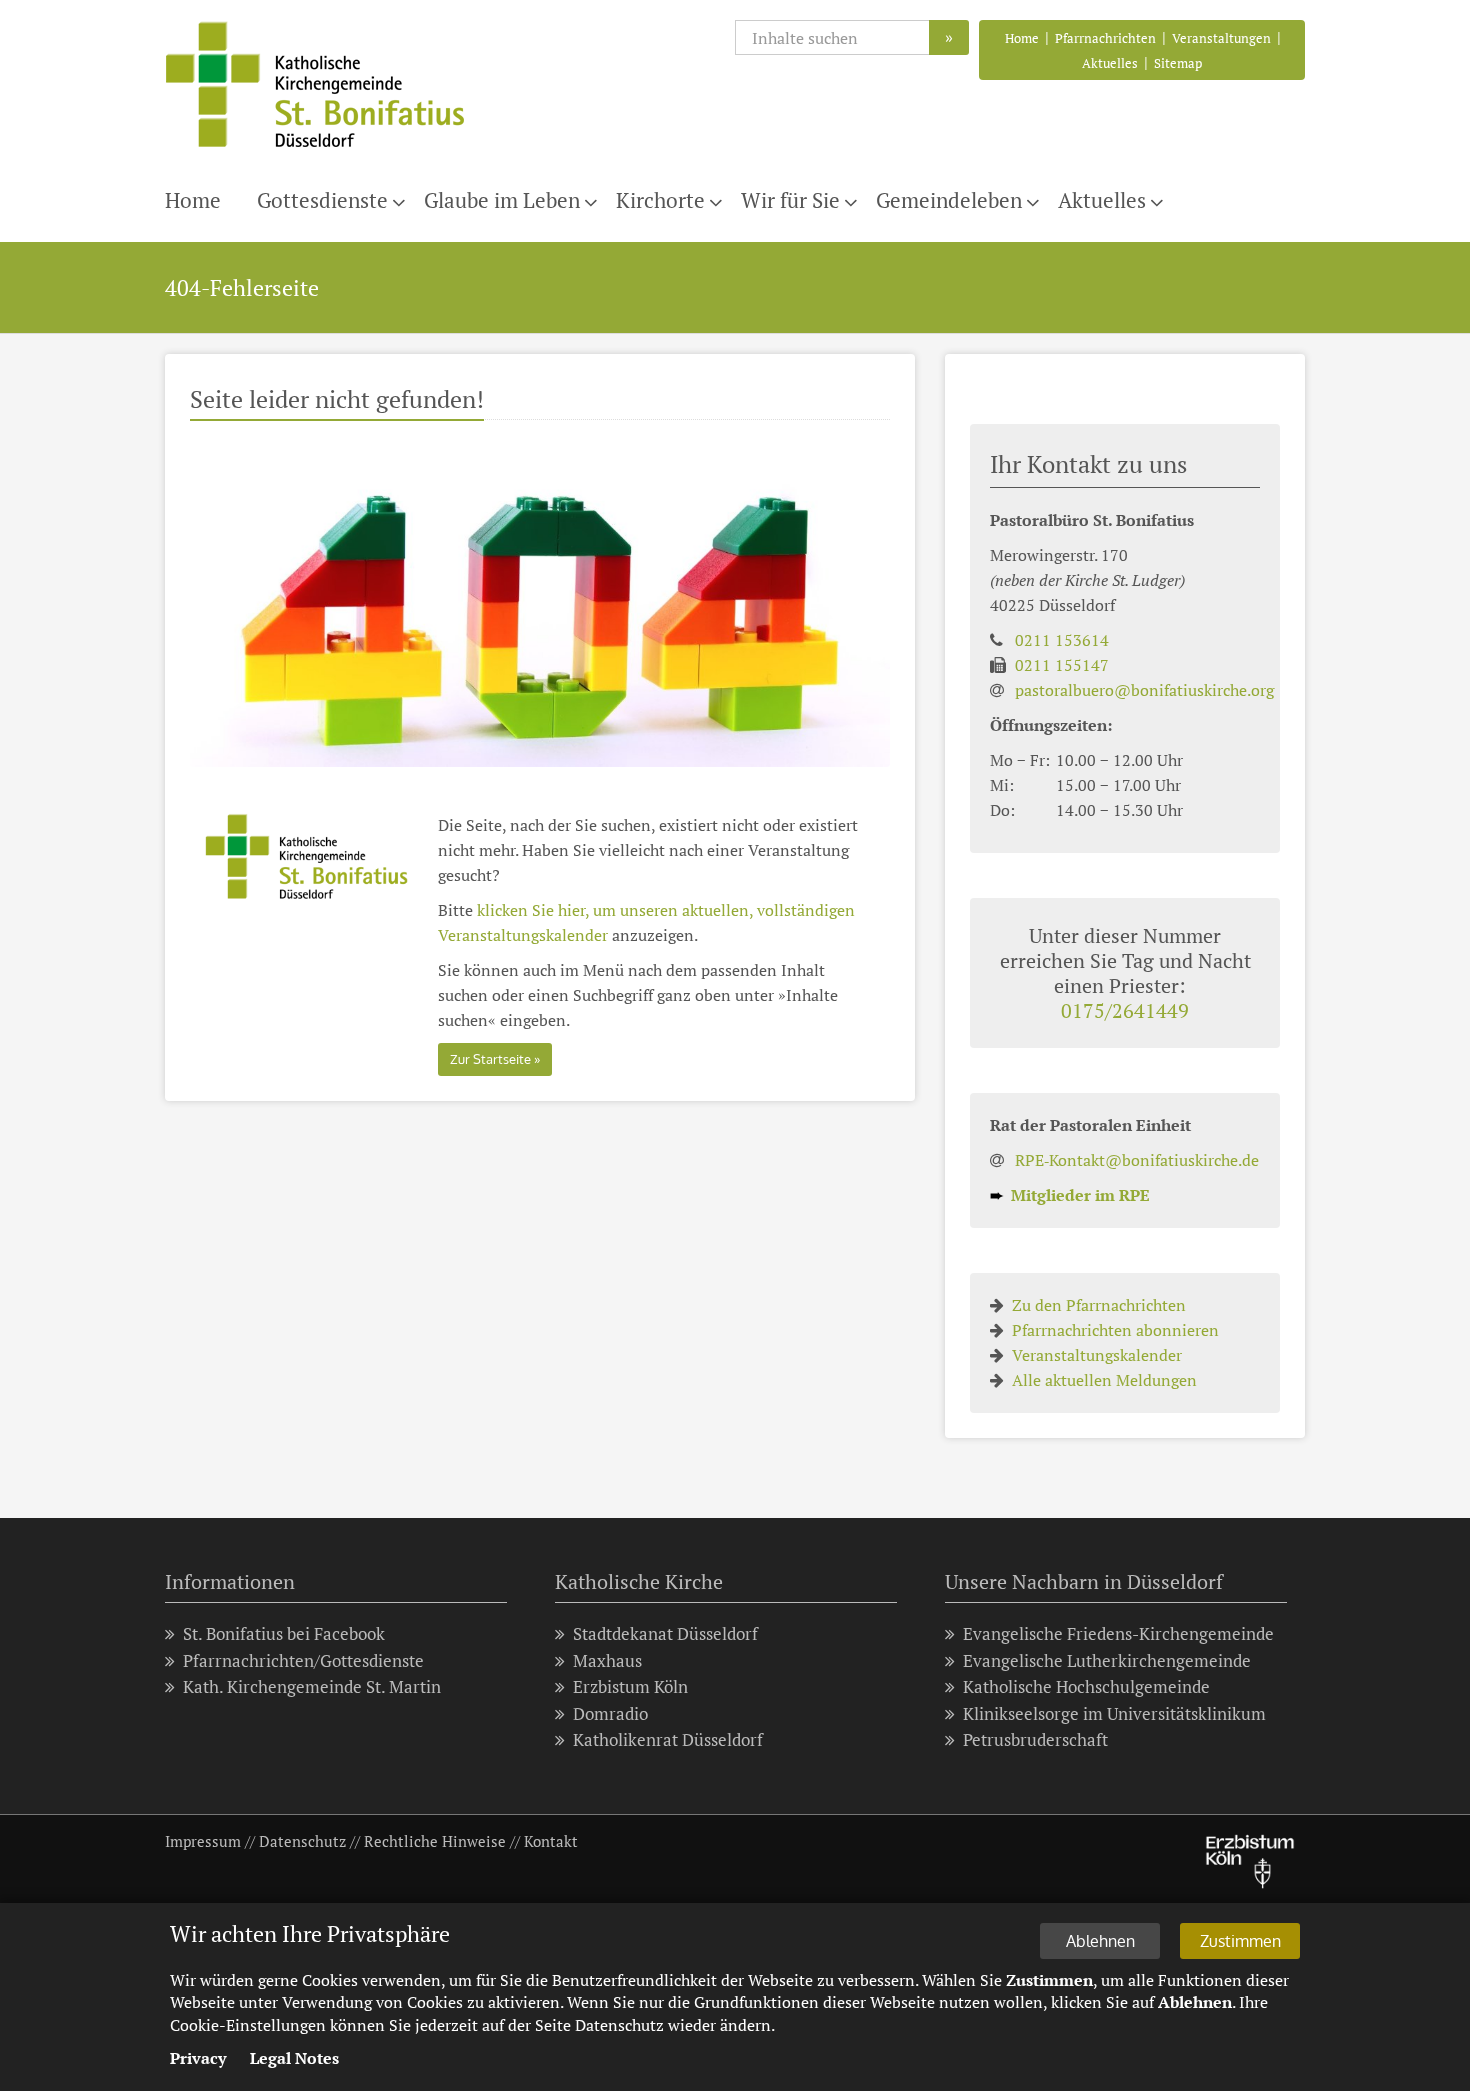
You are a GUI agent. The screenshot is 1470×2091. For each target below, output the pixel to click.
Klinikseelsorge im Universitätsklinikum (1114, 1713)
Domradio (610, 1713)
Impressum (203, 1841)
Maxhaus (607, 1660)
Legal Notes (294, 2058)
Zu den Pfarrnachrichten (1099, 1305)
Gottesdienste (322, 200)
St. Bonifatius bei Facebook (284, 1633)
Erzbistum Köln (630, 1686)
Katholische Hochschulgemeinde (1086, 1686)
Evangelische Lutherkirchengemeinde (1107, 1660)
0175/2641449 (1125, 1010)
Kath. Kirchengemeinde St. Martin (312, 1686)
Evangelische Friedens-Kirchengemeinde (1118, 1633)
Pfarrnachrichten (1105, 38)
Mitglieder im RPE (1070, 1195)
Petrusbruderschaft (1035, 1739)
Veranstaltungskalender (1097, 1355)
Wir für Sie (790, 200)
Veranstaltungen (1221, 38)
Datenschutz (302, 1841)
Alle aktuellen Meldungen (1104, 1380)
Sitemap (1178, 63)
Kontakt (551, 1841)
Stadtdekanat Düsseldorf (665, 1633)
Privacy (198, 2058)
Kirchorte (660, 200)
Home (1022, 38)
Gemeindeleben (949, 200)
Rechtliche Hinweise (435, 1841)
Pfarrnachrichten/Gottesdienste (303, 1660)
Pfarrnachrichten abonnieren (1115, 1330)
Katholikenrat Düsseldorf (668, 1739)
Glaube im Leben (502, 200)
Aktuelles (1110, 63)
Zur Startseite (490, 1059)
